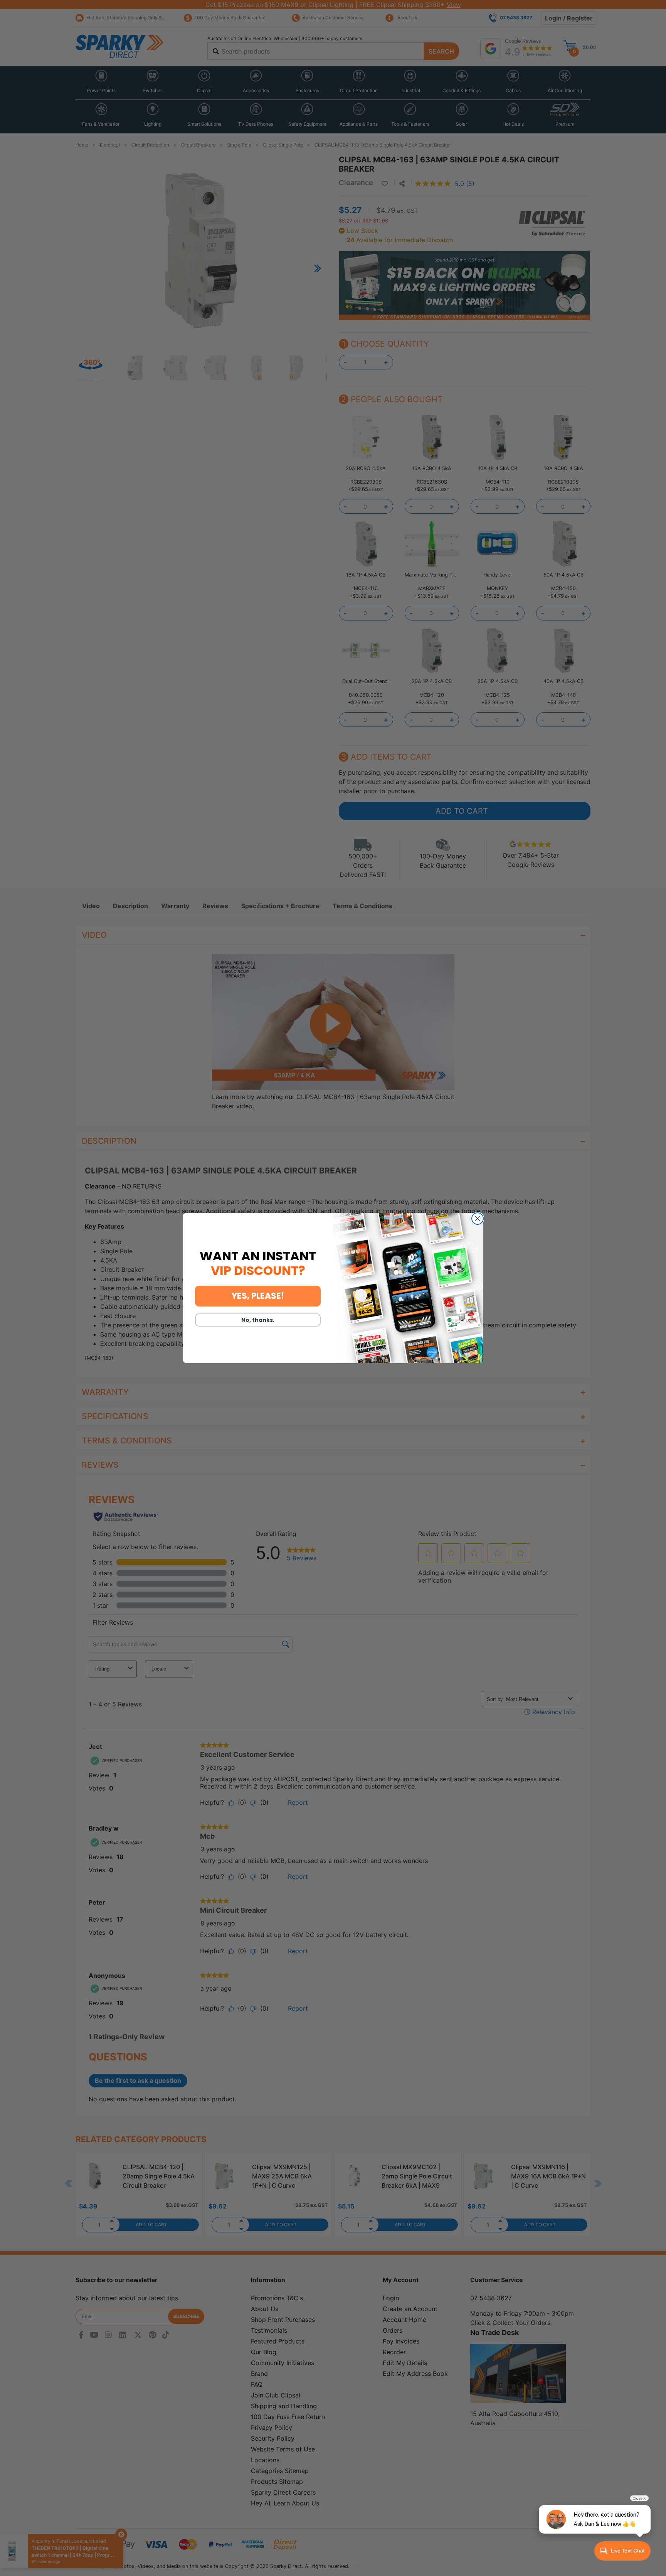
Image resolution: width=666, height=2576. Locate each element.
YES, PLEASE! (258, 1296)
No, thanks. (258, 1320)
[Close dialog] (478, 1219)
